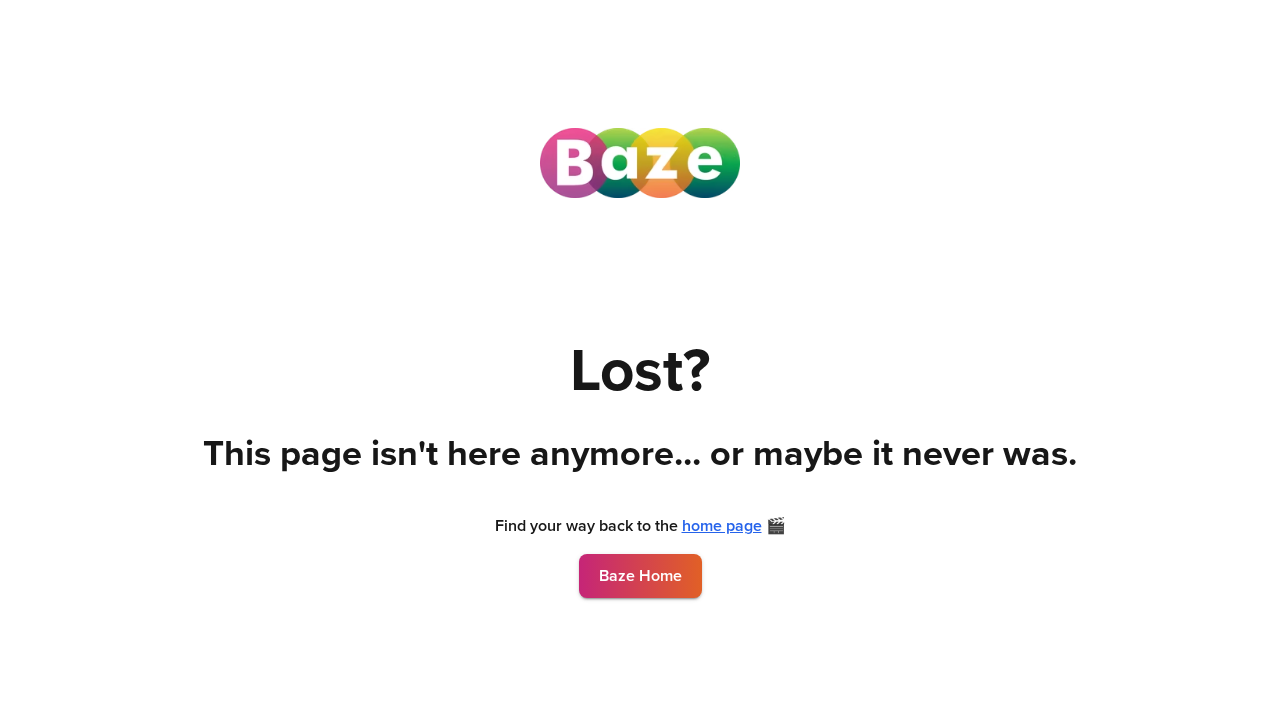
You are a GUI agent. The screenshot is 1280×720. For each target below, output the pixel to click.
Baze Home (640, 576)
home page (722, 526)
